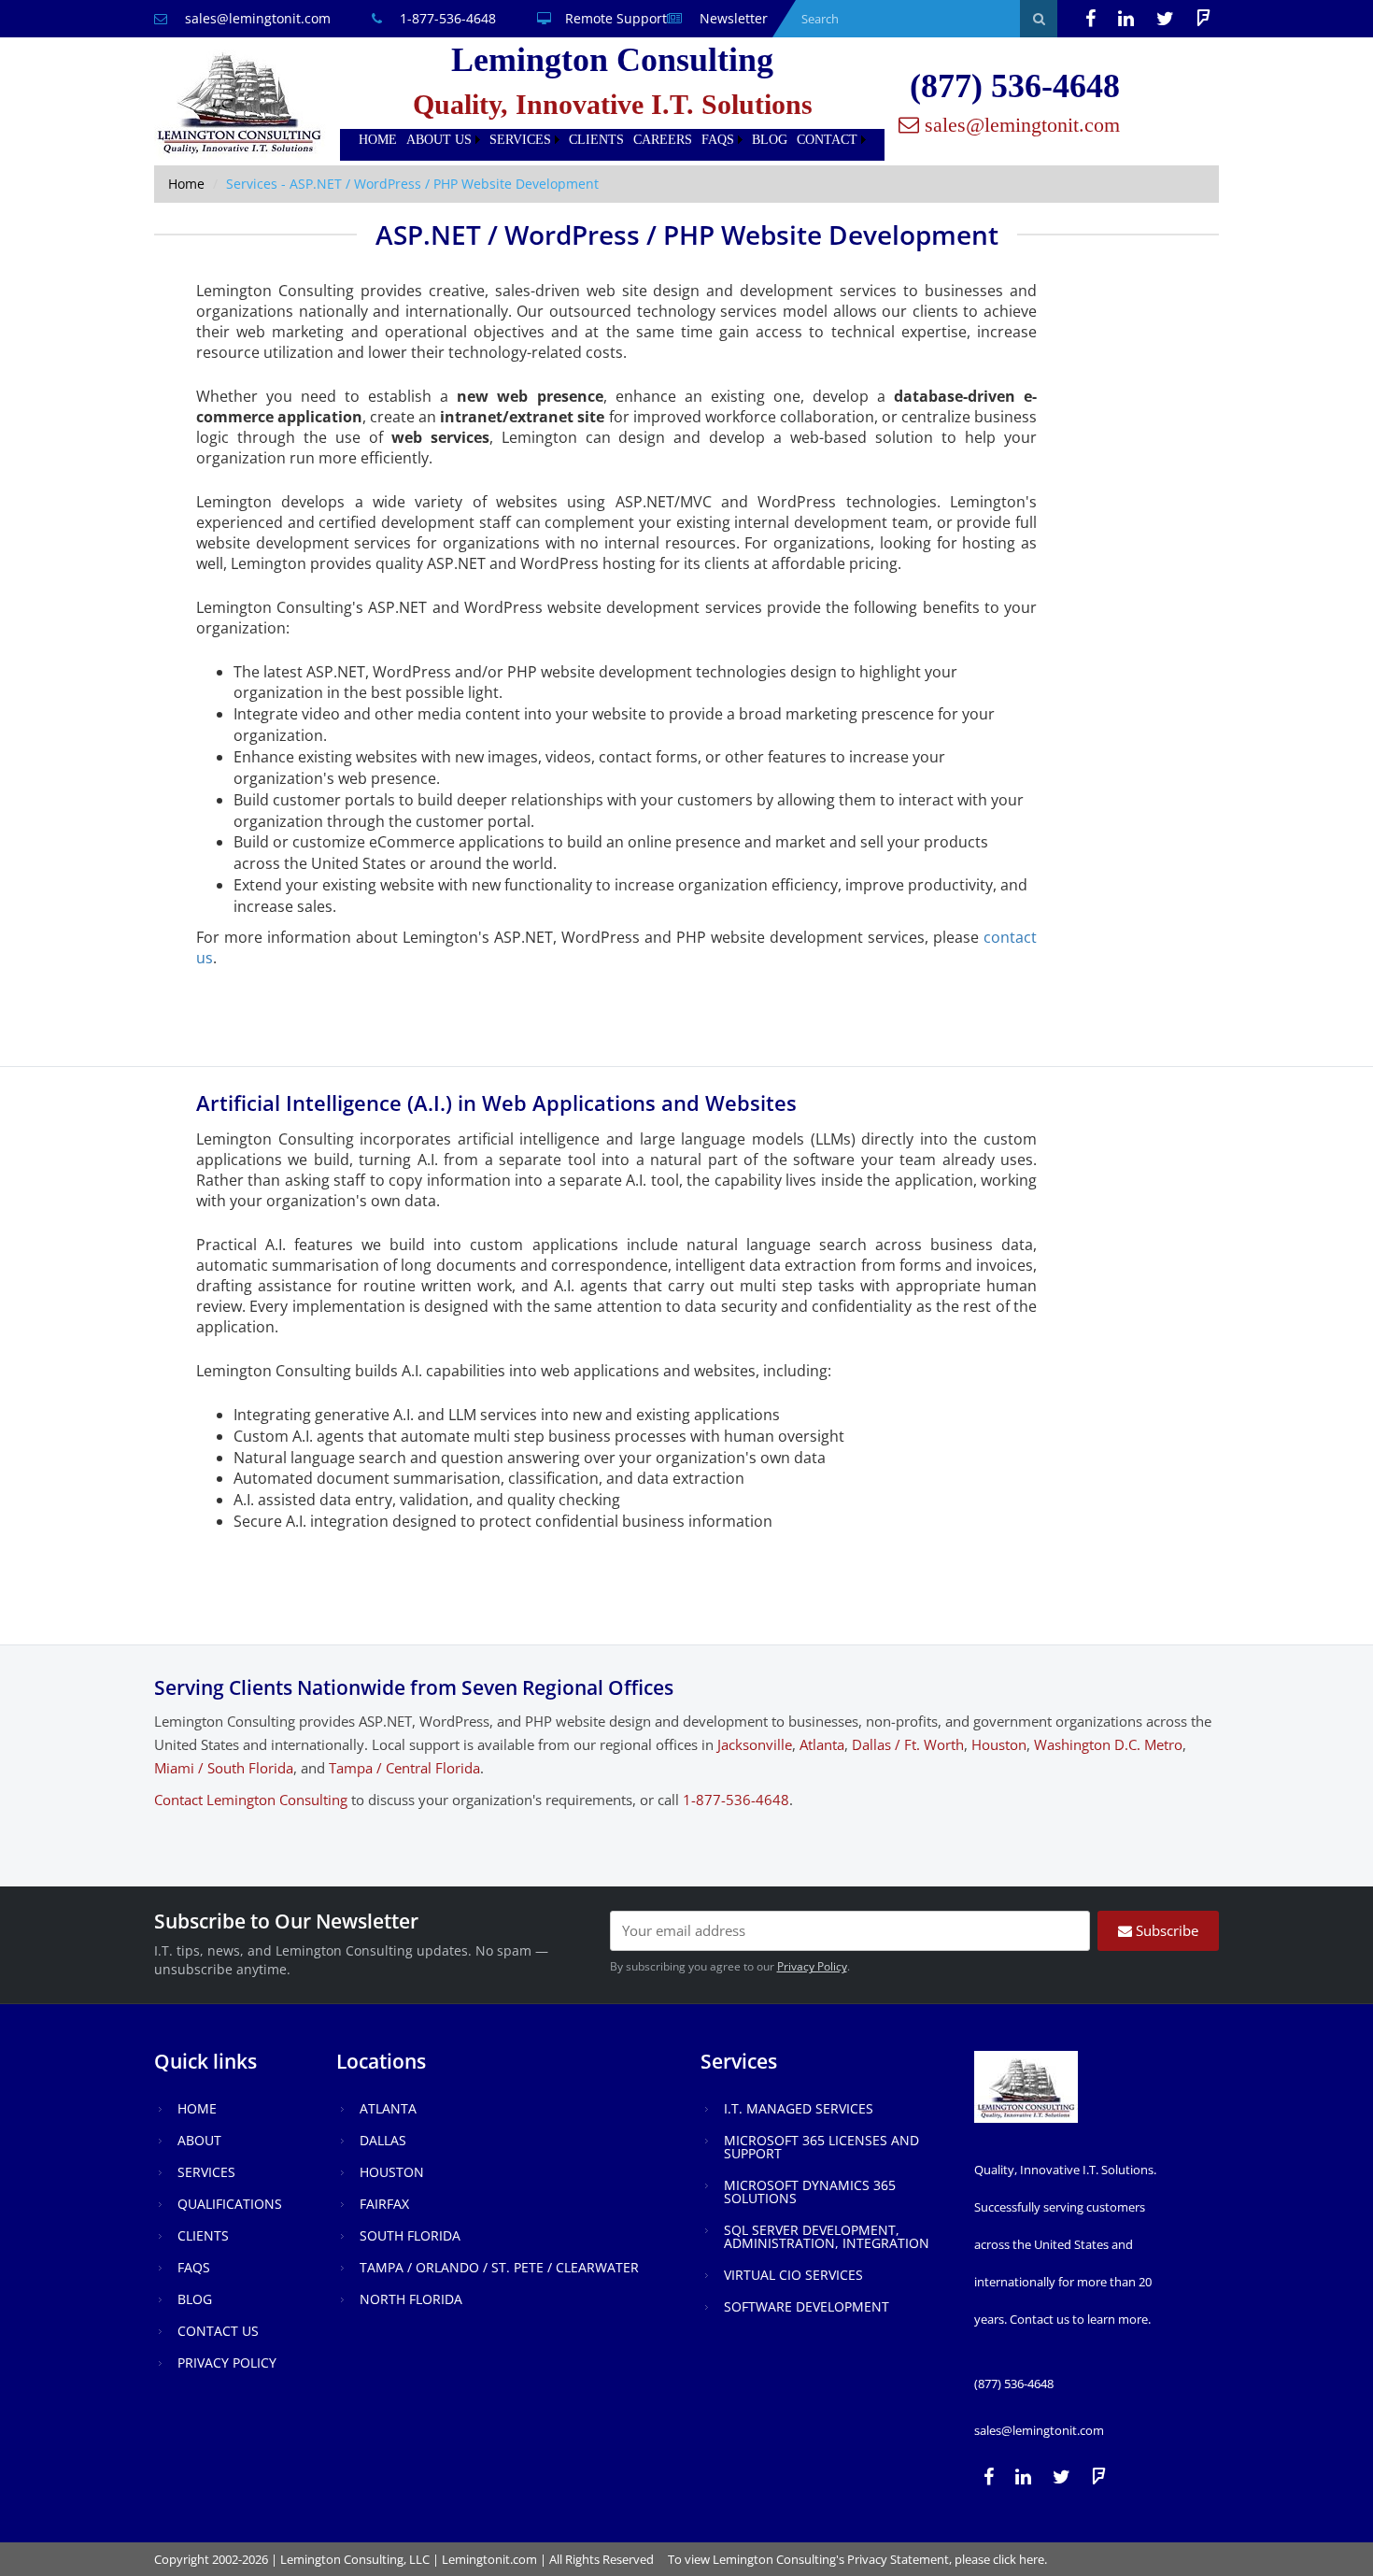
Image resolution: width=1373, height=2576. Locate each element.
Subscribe (1165, 1930)
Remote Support (616, 18)
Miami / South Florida (224, 1768)
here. (1033, 2559)
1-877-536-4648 (446, 18)
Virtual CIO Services (793, 2275)
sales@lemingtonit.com (256, 18)
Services (520, 140)
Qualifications (230, 2204)
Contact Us (218, 2331)
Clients (596, 140)
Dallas (383, 2140)
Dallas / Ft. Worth (908, 1744)
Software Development (807, 2306)
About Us (439, 140)
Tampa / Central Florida (404, 1768)
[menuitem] (378, 140)
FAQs (718, 140)
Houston (999, 1744)
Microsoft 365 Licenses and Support (821, 2147)
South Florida (410, 2235)
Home (378, 140)
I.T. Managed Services (799, 2108)
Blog (770, 140)
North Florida (411, 2299)
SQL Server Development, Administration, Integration (827, 2236)
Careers (663, 140)
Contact (827, 140)
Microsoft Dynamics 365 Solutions (810, 2192)
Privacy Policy (812, 1966)
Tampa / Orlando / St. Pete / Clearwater (499, 2267)
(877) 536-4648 (1015, 86)
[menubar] (612, 140)
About (199, 2140)
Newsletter (732, 18)
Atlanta (822, 1744)
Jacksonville (755, 1744)
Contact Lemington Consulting (251, 1800)
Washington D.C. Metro (1108, 1744)
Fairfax (384, 2204)
